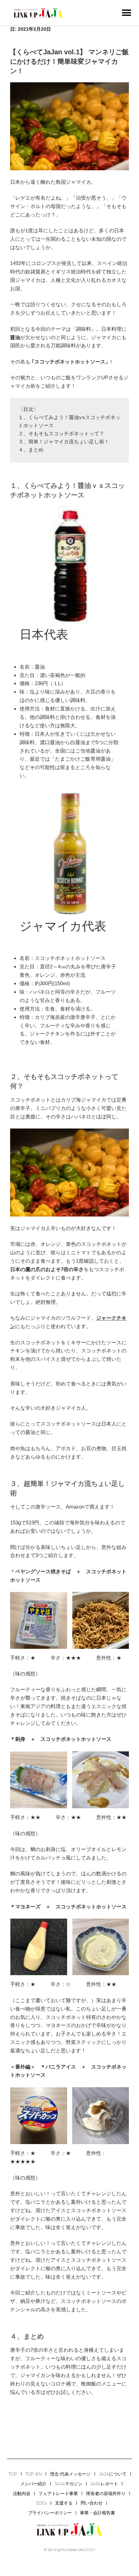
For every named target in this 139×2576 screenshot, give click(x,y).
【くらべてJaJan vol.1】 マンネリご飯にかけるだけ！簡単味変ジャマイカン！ (69, 61)
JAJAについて (113, 2474)
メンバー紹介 (33, 2484)
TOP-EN (34, 2474)
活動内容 (22, 2493)
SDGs (41, 2503)
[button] (126, 13)
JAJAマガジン (68, 2484)
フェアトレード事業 (58, 2493)
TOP (13, 2474)
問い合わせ (92, 2503)
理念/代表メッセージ (70, 2474)
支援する (64, 2503)
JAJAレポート (104, 2484)
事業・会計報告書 (98, 2513)
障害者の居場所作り (106, 2493)
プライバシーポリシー (50, 2513)
